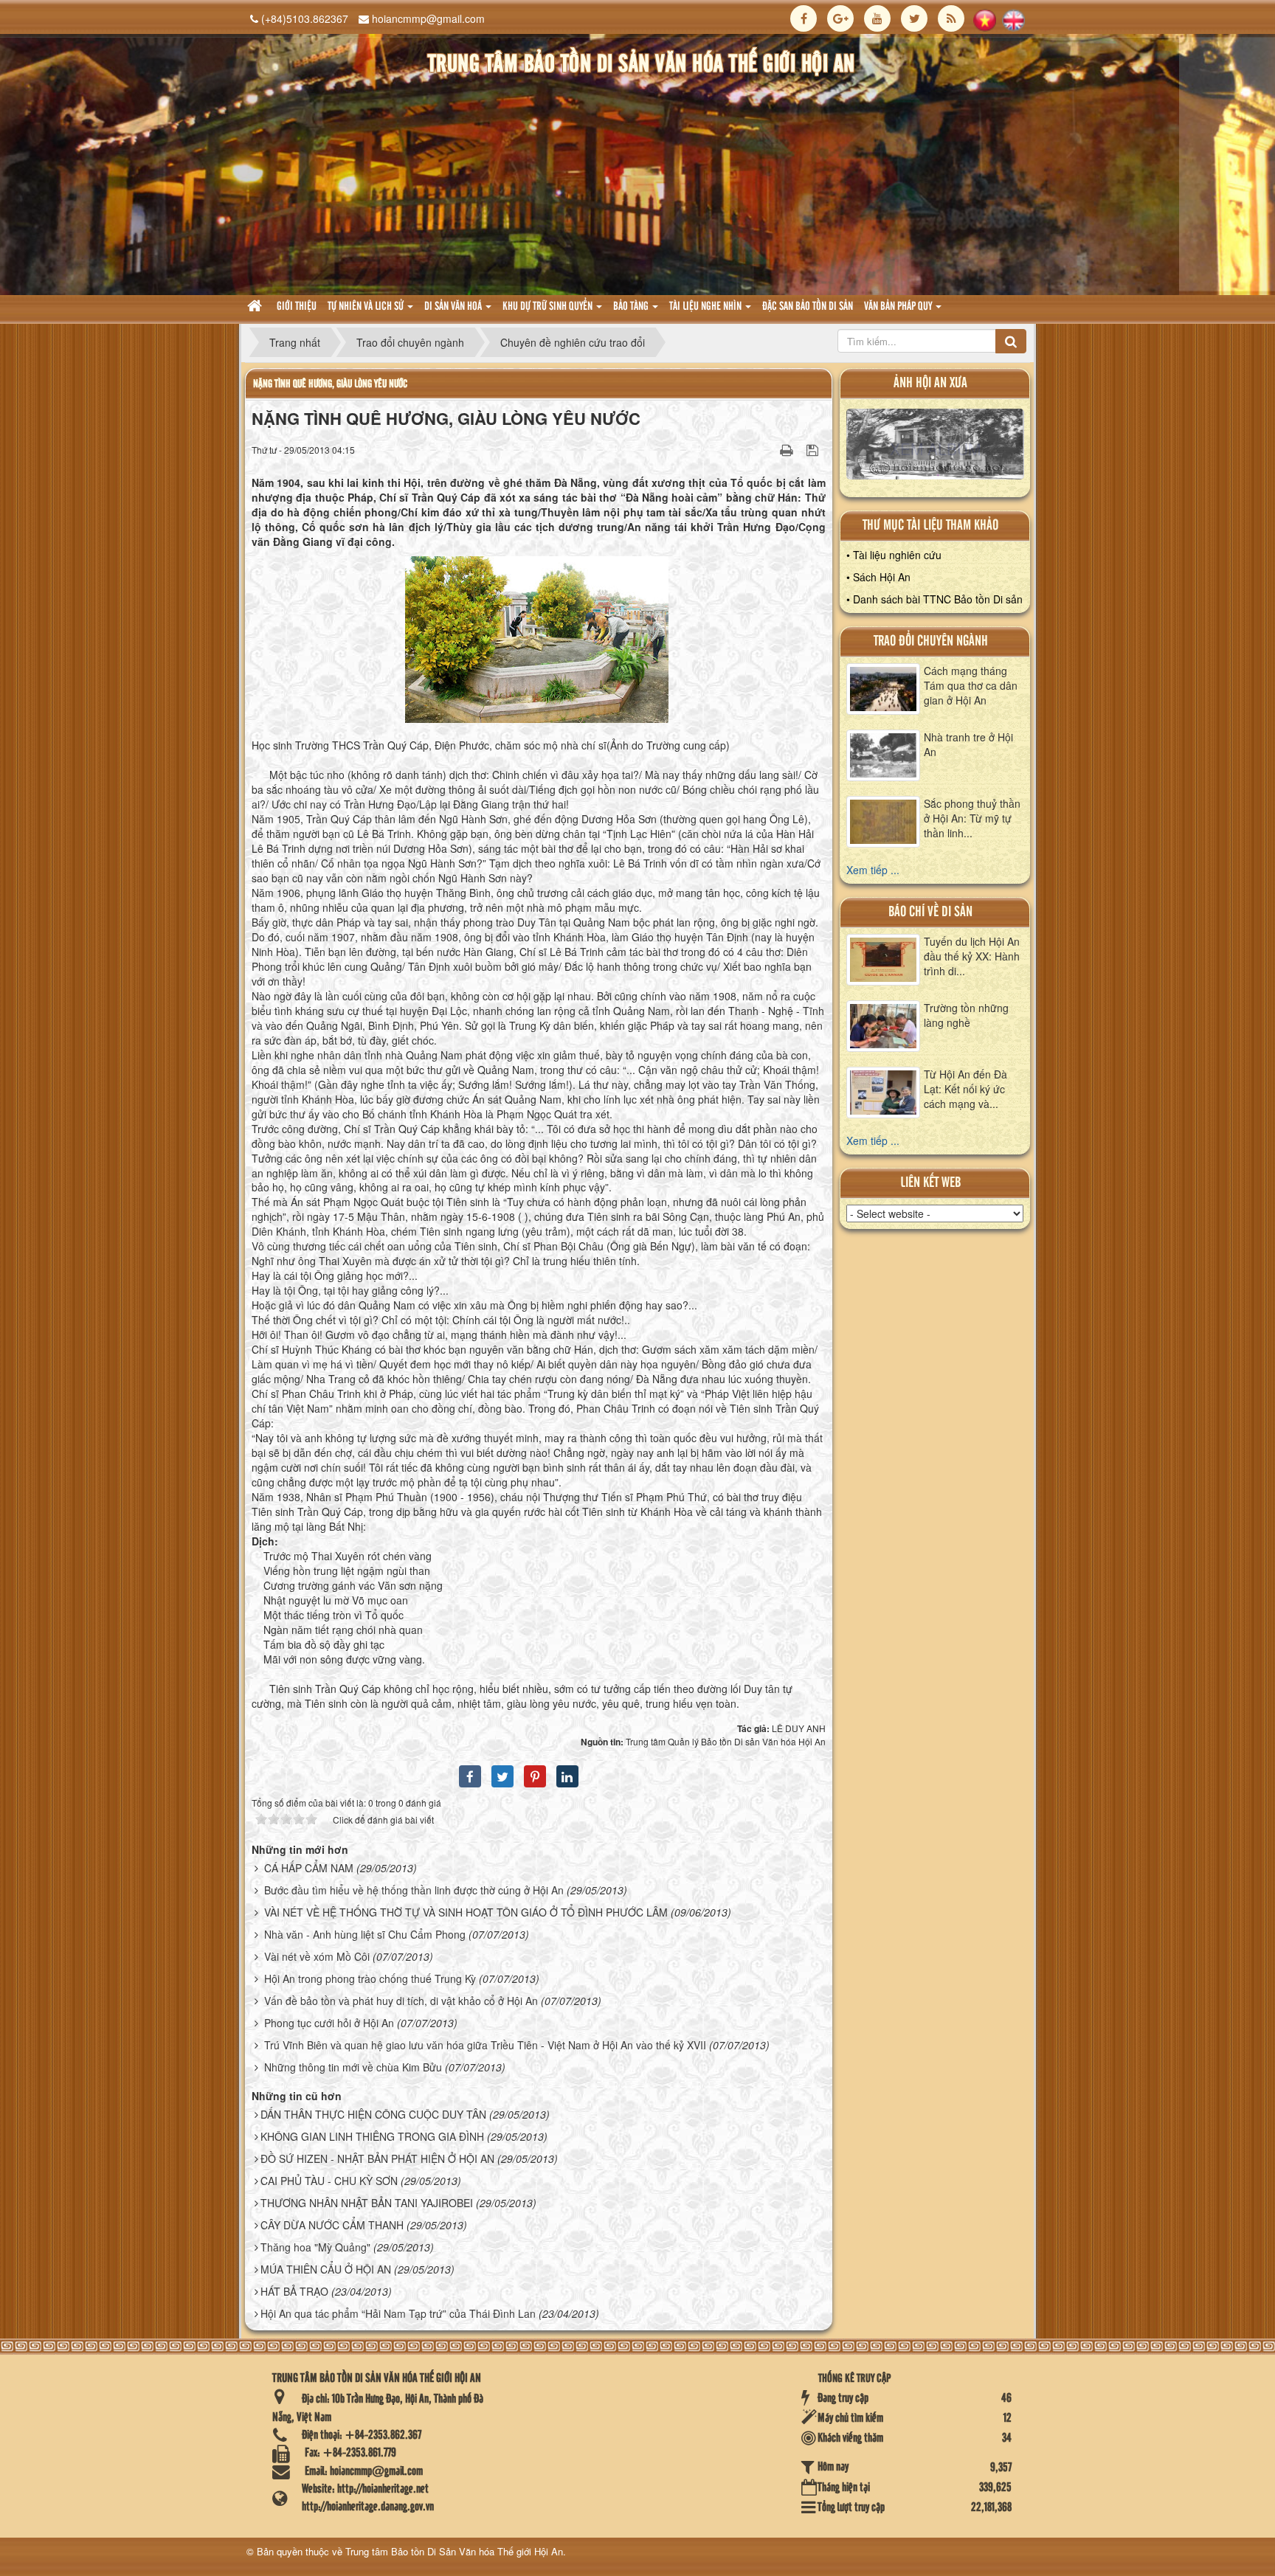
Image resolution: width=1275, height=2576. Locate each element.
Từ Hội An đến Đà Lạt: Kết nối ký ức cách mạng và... (965, 1089)
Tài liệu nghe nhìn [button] (706, 307)
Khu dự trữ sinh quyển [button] (549, 307)
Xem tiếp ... (873, 870)
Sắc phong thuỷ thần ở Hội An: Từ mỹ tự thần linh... (972, 818)
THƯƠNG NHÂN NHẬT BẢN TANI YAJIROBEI (367, 2203)
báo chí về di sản (930, 912)
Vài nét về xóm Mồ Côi (317, 1956)
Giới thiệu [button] (297, 307)
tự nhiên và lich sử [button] (367, 307)
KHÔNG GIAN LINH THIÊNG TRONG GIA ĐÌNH (372, 2136)
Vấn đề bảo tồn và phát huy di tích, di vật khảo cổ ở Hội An (401, 2001)
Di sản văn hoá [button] (454, 307)
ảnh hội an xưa (930, 383)
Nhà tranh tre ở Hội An (968, 744)
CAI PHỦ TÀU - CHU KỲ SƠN (329, 2181)
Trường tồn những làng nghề (966, 1015)
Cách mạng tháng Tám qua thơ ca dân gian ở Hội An (971, 685)
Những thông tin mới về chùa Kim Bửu (353, 2067)
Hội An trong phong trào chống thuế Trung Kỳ (370, 1978)
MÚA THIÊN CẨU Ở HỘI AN (326, 2269)
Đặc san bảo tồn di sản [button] (808, 307)
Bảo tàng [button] (632, 307)
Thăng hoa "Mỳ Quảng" (315, 2247)
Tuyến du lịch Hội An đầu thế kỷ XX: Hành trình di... (972, 956)
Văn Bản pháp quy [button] (899, 307)
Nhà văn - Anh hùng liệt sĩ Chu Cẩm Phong (365, 1934)
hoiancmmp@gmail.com (428, 18)
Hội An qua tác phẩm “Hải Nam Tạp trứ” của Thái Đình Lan (398, 2313)
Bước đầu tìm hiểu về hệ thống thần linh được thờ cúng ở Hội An (414, 1890)
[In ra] (788, 449)
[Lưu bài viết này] (814, 449)
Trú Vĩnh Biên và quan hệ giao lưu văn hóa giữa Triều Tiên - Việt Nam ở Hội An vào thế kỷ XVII (485, 2045)
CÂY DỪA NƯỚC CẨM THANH (332, 2225)
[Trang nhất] (256, 307)
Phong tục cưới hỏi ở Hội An (329, 2023)
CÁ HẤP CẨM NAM (309, 1868)
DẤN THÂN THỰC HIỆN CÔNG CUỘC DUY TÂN (373, 2114)
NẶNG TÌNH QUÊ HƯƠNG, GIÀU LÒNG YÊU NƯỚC (330, 384)
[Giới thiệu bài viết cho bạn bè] (768, 449)
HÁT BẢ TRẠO (294, 2291)
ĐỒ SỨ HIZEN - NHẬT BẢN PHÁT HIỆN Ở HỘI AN (377, 2158)
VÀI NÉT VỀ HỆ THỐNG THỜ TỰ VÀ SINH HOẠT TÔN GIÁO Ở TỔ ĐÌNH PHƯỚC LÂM (466, 1912)
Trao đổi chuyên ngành (931, 641)
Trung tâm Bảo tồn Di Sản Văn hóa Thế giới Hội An (454, 2551)
